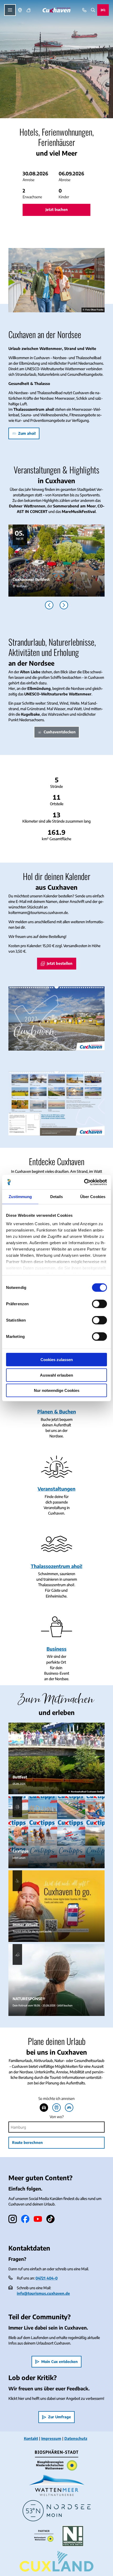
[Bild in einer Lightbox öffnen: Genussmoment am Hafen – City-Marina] (56, 280)
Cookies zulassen (57, 1360)
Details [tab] (57, 1197)
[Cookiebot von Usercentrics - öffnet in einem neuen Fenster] (84, 1182)
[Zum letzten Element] (49, 605)
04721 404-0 (47, 2278)
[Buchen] (103, 10)
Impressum (51, 2438)
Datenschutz (76, 2438)
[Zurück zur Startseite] (56, 10)
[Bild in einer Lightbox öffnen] (56, 1018)
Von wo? (57, 2117)
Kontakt (31, 2438)
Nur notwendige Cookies (57, 1390)
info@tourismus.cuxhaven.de (43, 2293)
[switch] (99, 1304)
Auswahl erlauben (56, 1375)
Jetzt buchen (57, 209)
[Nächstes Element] (64, 605)
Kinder (64, 197)
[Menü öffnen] (10, 10)
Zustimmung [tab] (20, 1197)
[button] (56, 176)
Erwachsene (32, 197)
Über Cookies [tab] (93, 1197)
